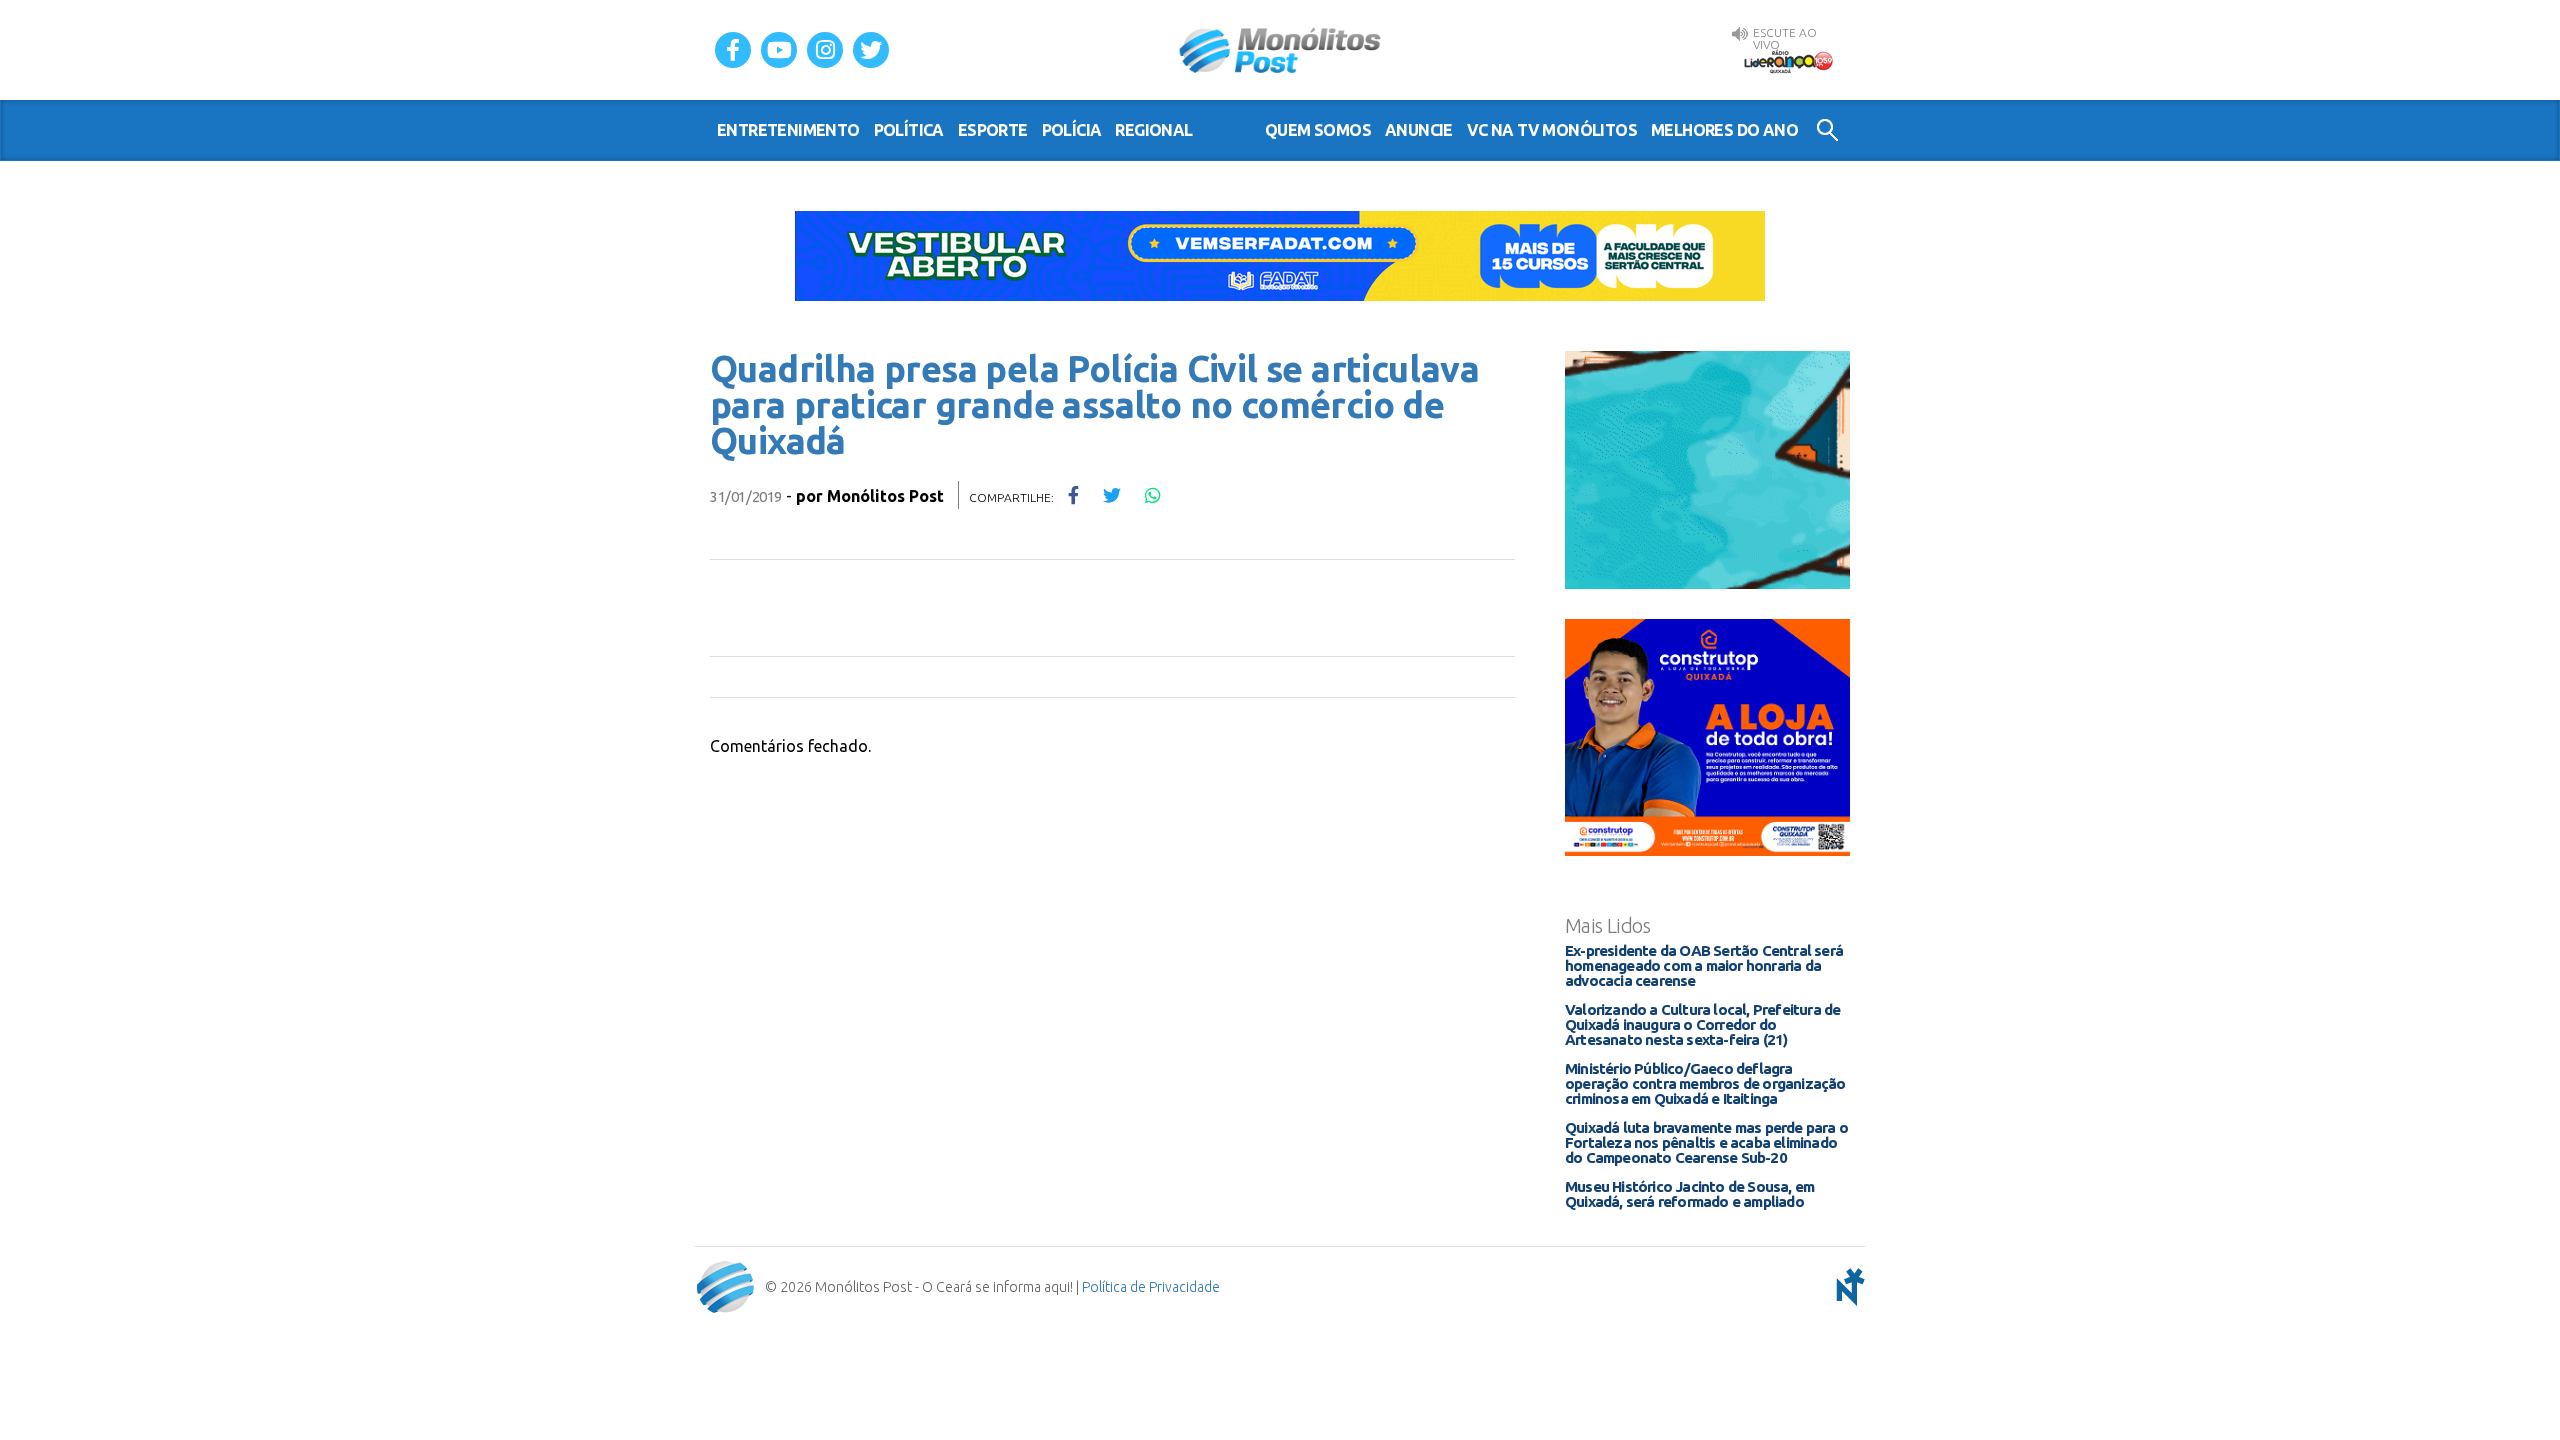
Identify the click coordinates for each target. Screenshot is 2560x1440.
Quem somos (1318, 130)
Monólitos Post (1280, 50)
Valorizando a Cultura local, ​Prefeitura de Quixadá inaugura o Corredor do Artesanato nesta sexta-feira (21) (1702, 1024)
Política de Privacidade (1151, 1287)
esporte (993, 130)
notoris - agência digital (1847, 1287)
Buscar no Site (1827, 130)
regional (1153, 130)
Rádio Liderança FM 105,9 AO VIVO (1788, 61)
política (909, 130)
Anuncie (1419, 130)
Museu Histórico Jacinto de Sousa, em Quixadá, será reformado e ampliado (1689, 1194)
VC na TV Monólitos (1552, 130)
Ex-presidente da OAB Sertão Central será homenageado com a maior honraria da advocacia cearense (1704, 965)
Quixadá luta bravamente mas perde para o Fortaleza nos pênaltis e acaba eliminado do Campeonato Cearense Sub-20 (1706, 1142)
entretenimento (788, 130)
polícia (1072, 130)
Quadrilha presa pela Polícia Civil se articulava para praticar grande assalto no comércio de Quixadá (1094, 404)
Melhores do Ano (1724, 130)
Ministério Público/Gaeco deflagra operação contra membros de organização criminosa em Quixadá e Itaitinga (1705, 1083)
